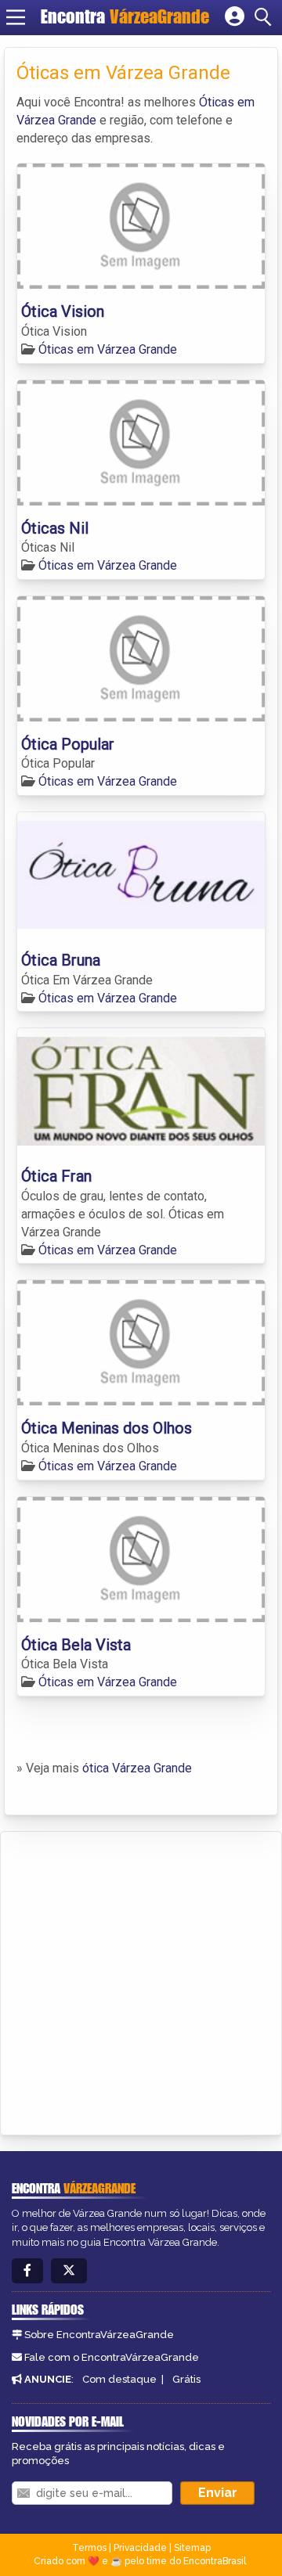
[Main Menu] (16, 17)
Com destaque (119, 2379)
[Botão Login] (235, 17)
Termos (89, 2548)
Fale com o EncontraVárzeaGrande (112, 2357)
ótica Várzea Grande (137, 1768)
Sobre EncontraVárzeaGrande (99, 2335)
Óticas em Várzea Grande (108, 349)
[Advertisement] (141, 1981)
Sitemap (192, 2548)
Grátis (186, 2379)
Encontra (125, 16)
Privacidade (140, 2548)
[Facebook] (27, 2271)
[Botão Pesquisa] (266, 17)
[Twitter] (69, 2271)
